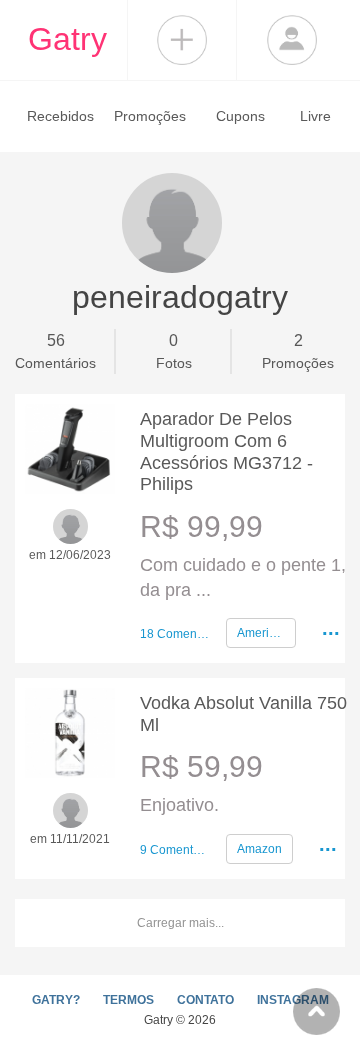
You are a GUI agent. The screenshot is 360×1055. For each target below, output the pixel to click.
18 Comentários (175, 634)
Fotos (174, 351)
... (331, 628)
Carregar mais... (180, 923)
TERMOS (128, 1000)
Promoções (150, 116)
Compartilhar (182, 40)
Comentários (55, 351)
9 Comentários (175, 850)
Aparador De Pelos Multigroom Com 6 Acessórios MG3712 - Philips (226, 451)
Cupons (240, 116)
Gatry (67, 39)
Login (292, 40)
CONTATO (205, 1000)
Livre (315, 116)
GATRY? (56, 1000)
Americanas (266, 633)
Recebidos (60, 116)
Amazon (259, 849)
